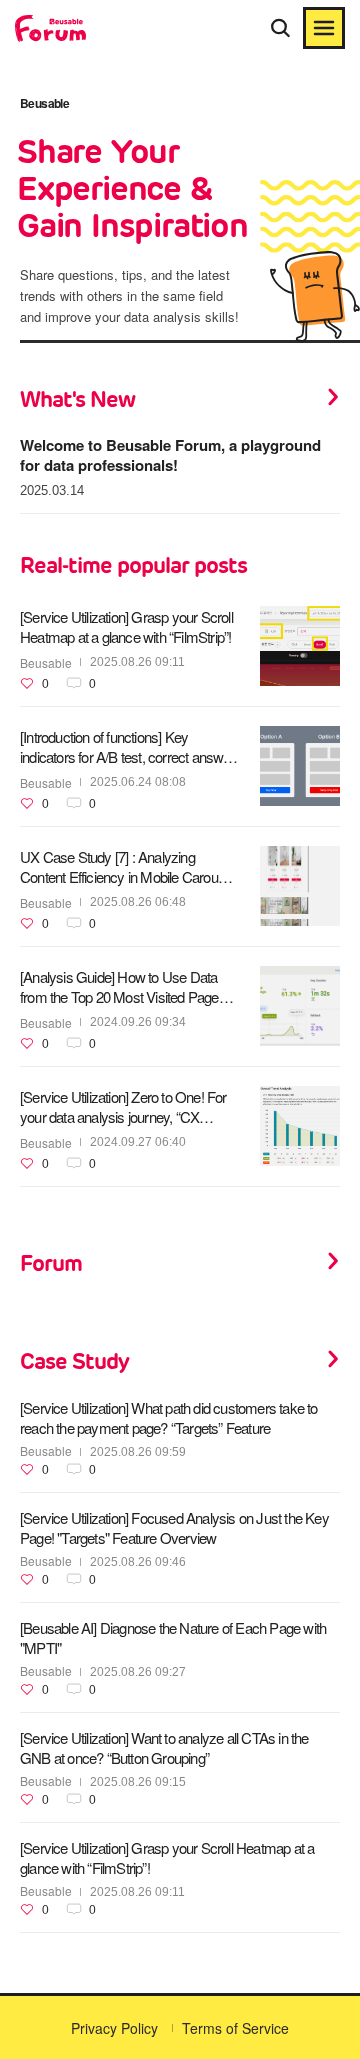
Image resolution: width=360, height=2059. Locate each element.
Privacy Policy (114, 2028)
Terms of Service (235, 2028)
